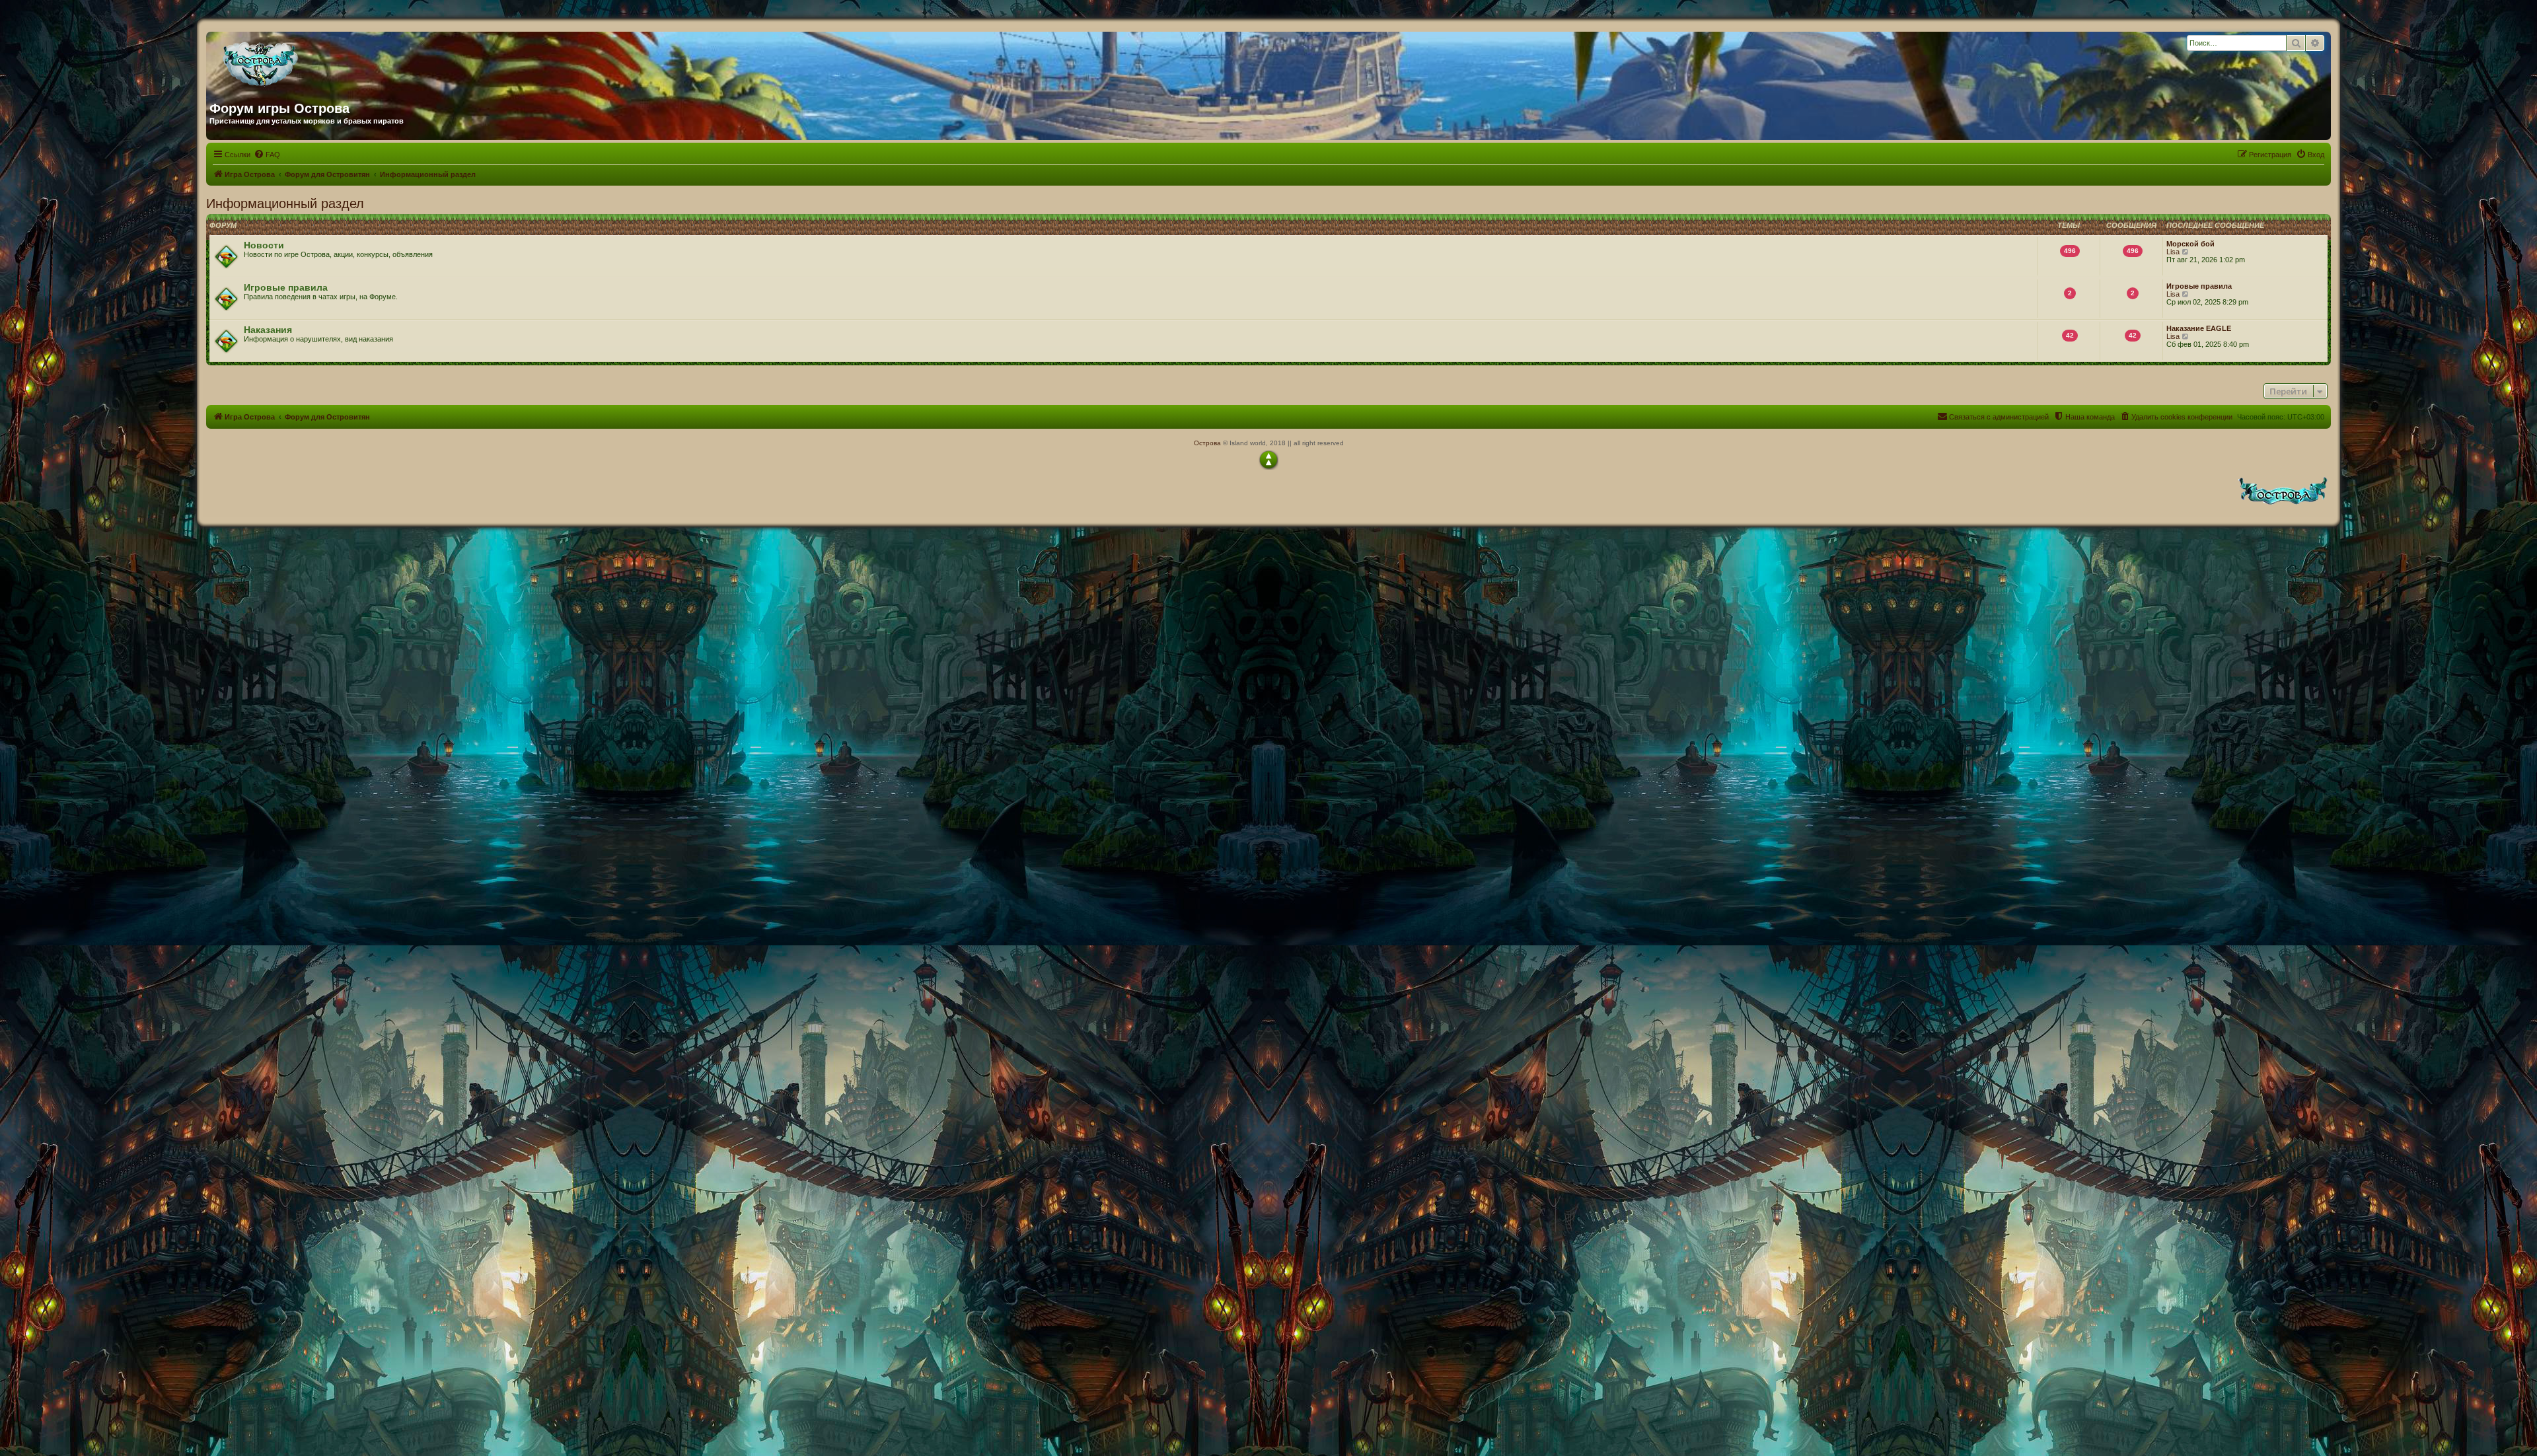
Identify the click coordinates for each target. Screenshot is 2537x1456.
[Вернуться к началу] (1268, 460)
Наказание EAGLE (2199, 328)
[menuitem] (267, 155)
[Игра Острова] (336, 61)
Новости (264, 245)
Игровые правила (286, 287)
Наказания (268, 330)
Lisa (2173, 252)
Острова (1207, 443)
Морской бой (2190, 244)
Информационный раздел (285, 203)
